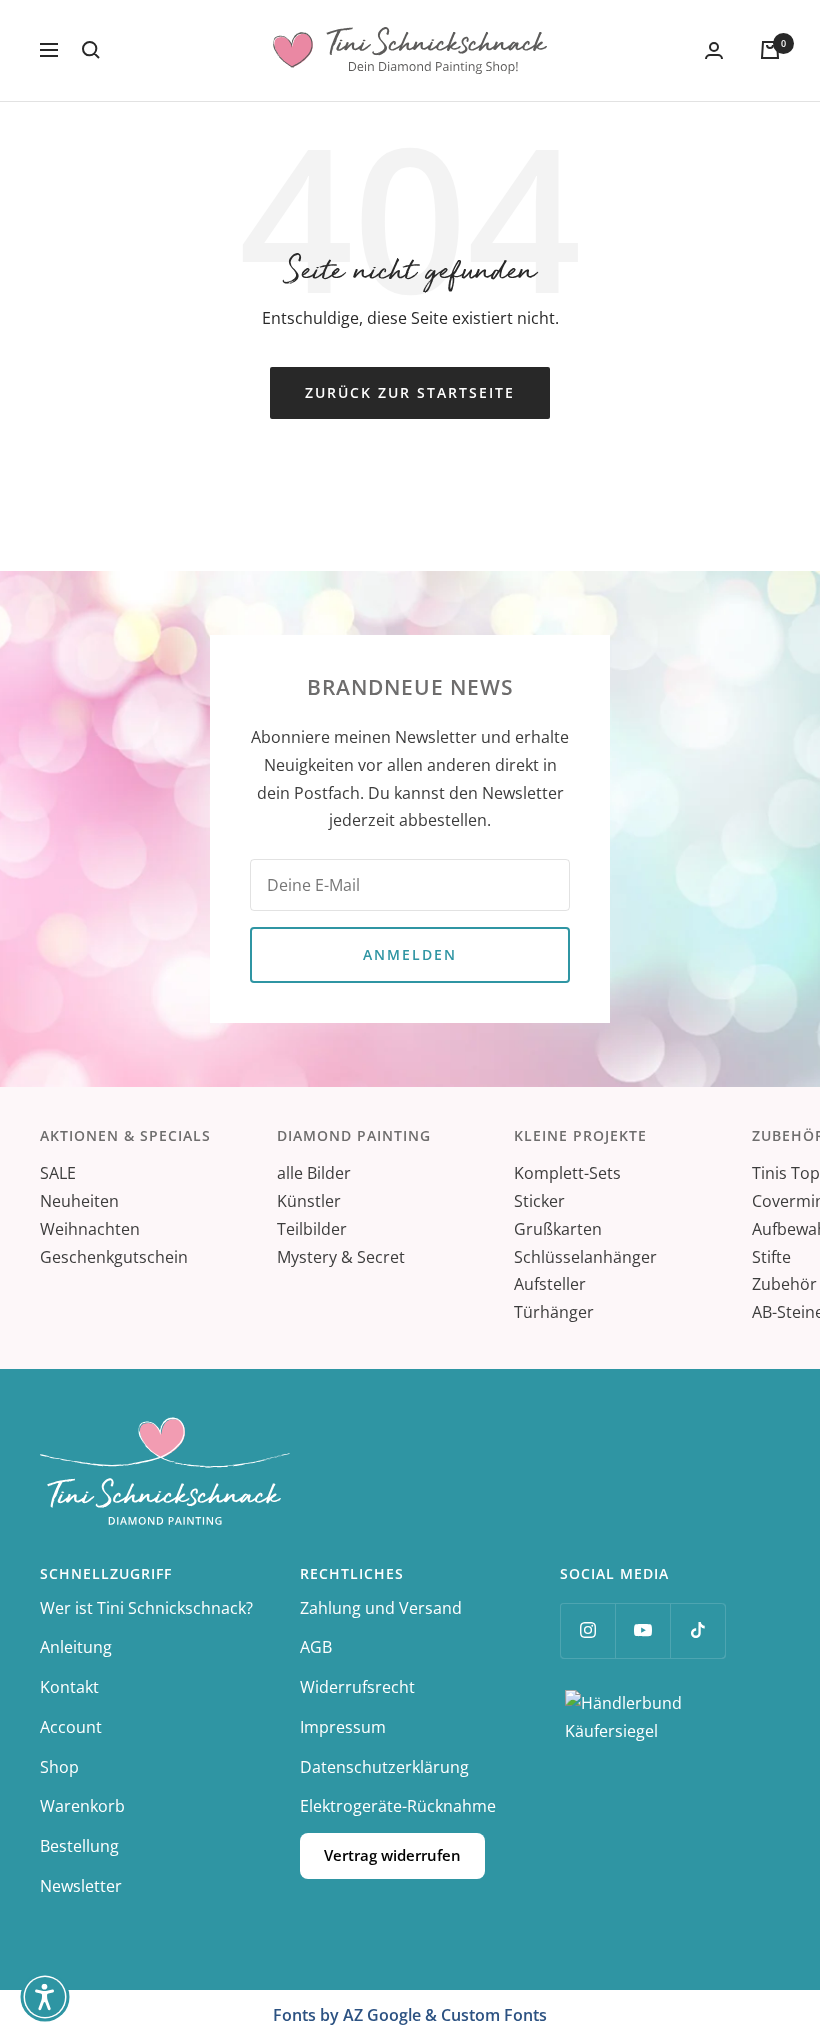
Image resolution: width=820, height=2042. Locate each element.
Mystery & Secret (341, 1257)
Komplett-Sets (567, 1173)
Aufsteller (550, 1284)
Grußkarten (558, 1229)
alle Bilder (314, 1173)
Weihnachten (90, 1229)
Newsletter (81, 1886)
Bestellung (79, 1846)
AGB (316, 1647)
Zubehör (784, 1284)
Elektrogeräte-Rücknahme (398, 1806)
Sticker (539, 1201)
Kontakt (69, 1687)
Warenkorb (82, 1806)
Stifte (771, 1257)
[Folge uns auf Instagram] (587, 1630)
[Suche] (91, 50)
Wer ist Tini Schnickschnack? (146, 1608)
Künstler (309, 1201)
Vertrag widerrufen (392, 1855)
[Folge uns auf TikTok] (697, 1630)
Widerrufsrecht (357, 1687)
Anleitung (76, 1647)
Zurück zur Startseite (410, 392)
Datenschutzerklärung (384, 1767)
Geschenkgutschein (114, 1257)
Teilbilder (312, 1229)
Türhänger (554, 1312)
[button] (45, 1997)
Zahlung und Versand (381, 1608)
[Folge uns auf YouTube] (642, 1630)
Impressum (343, 1727)
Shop (59, 1767)
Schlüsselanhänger (585, 1257)
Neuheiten (79, 1201)
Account (71, 1727)
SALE (58, 1173)
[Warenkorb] (770, 50)
